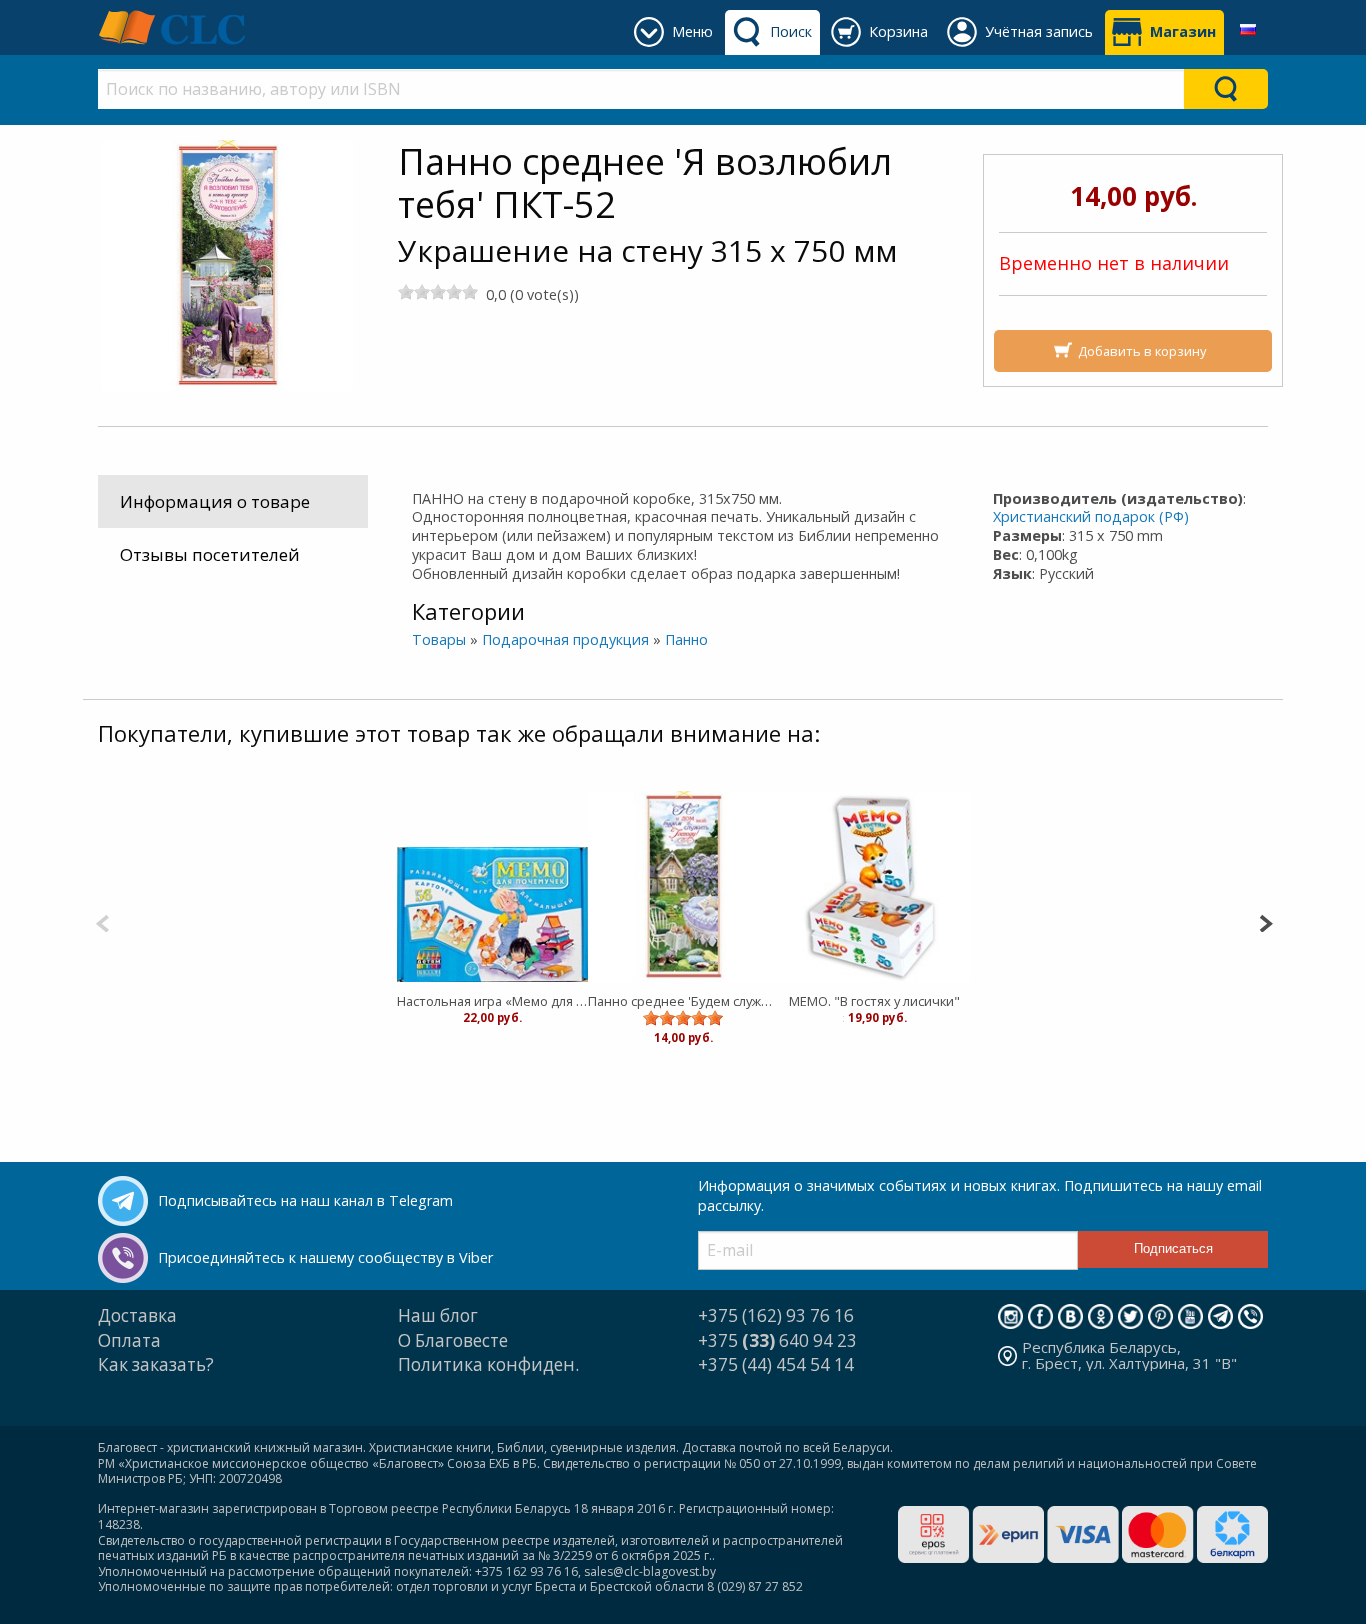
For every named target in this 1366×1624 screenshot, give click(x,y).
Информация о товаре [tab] (215, 501)
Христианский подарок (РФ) (1091, 516)
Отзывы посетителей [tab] (210, 554)
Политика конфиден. (488, 1364)
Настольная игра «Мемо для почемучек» (492, 1001)
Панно (686, 639)
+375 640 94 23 (777, 1340)
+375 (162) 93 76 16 (776, 1315)
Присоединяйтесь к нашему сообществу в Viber (325, 1257)
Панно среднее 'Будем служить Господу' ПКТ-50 (683, 1001)
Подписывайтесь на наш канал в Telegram (305, 1200)
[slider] (438, 292)
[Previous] (102, 921)
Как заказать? (156, 1364)
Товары (439, 639)
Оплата (129, 1340)
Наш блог (438, 1315)
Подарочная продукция (565, 639)
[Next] (1265, 921)
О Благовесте (453, 1340)
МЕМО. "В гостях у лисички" (874, 1001)
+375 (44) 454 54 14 (776, 1364)
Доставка (137, 1315)
